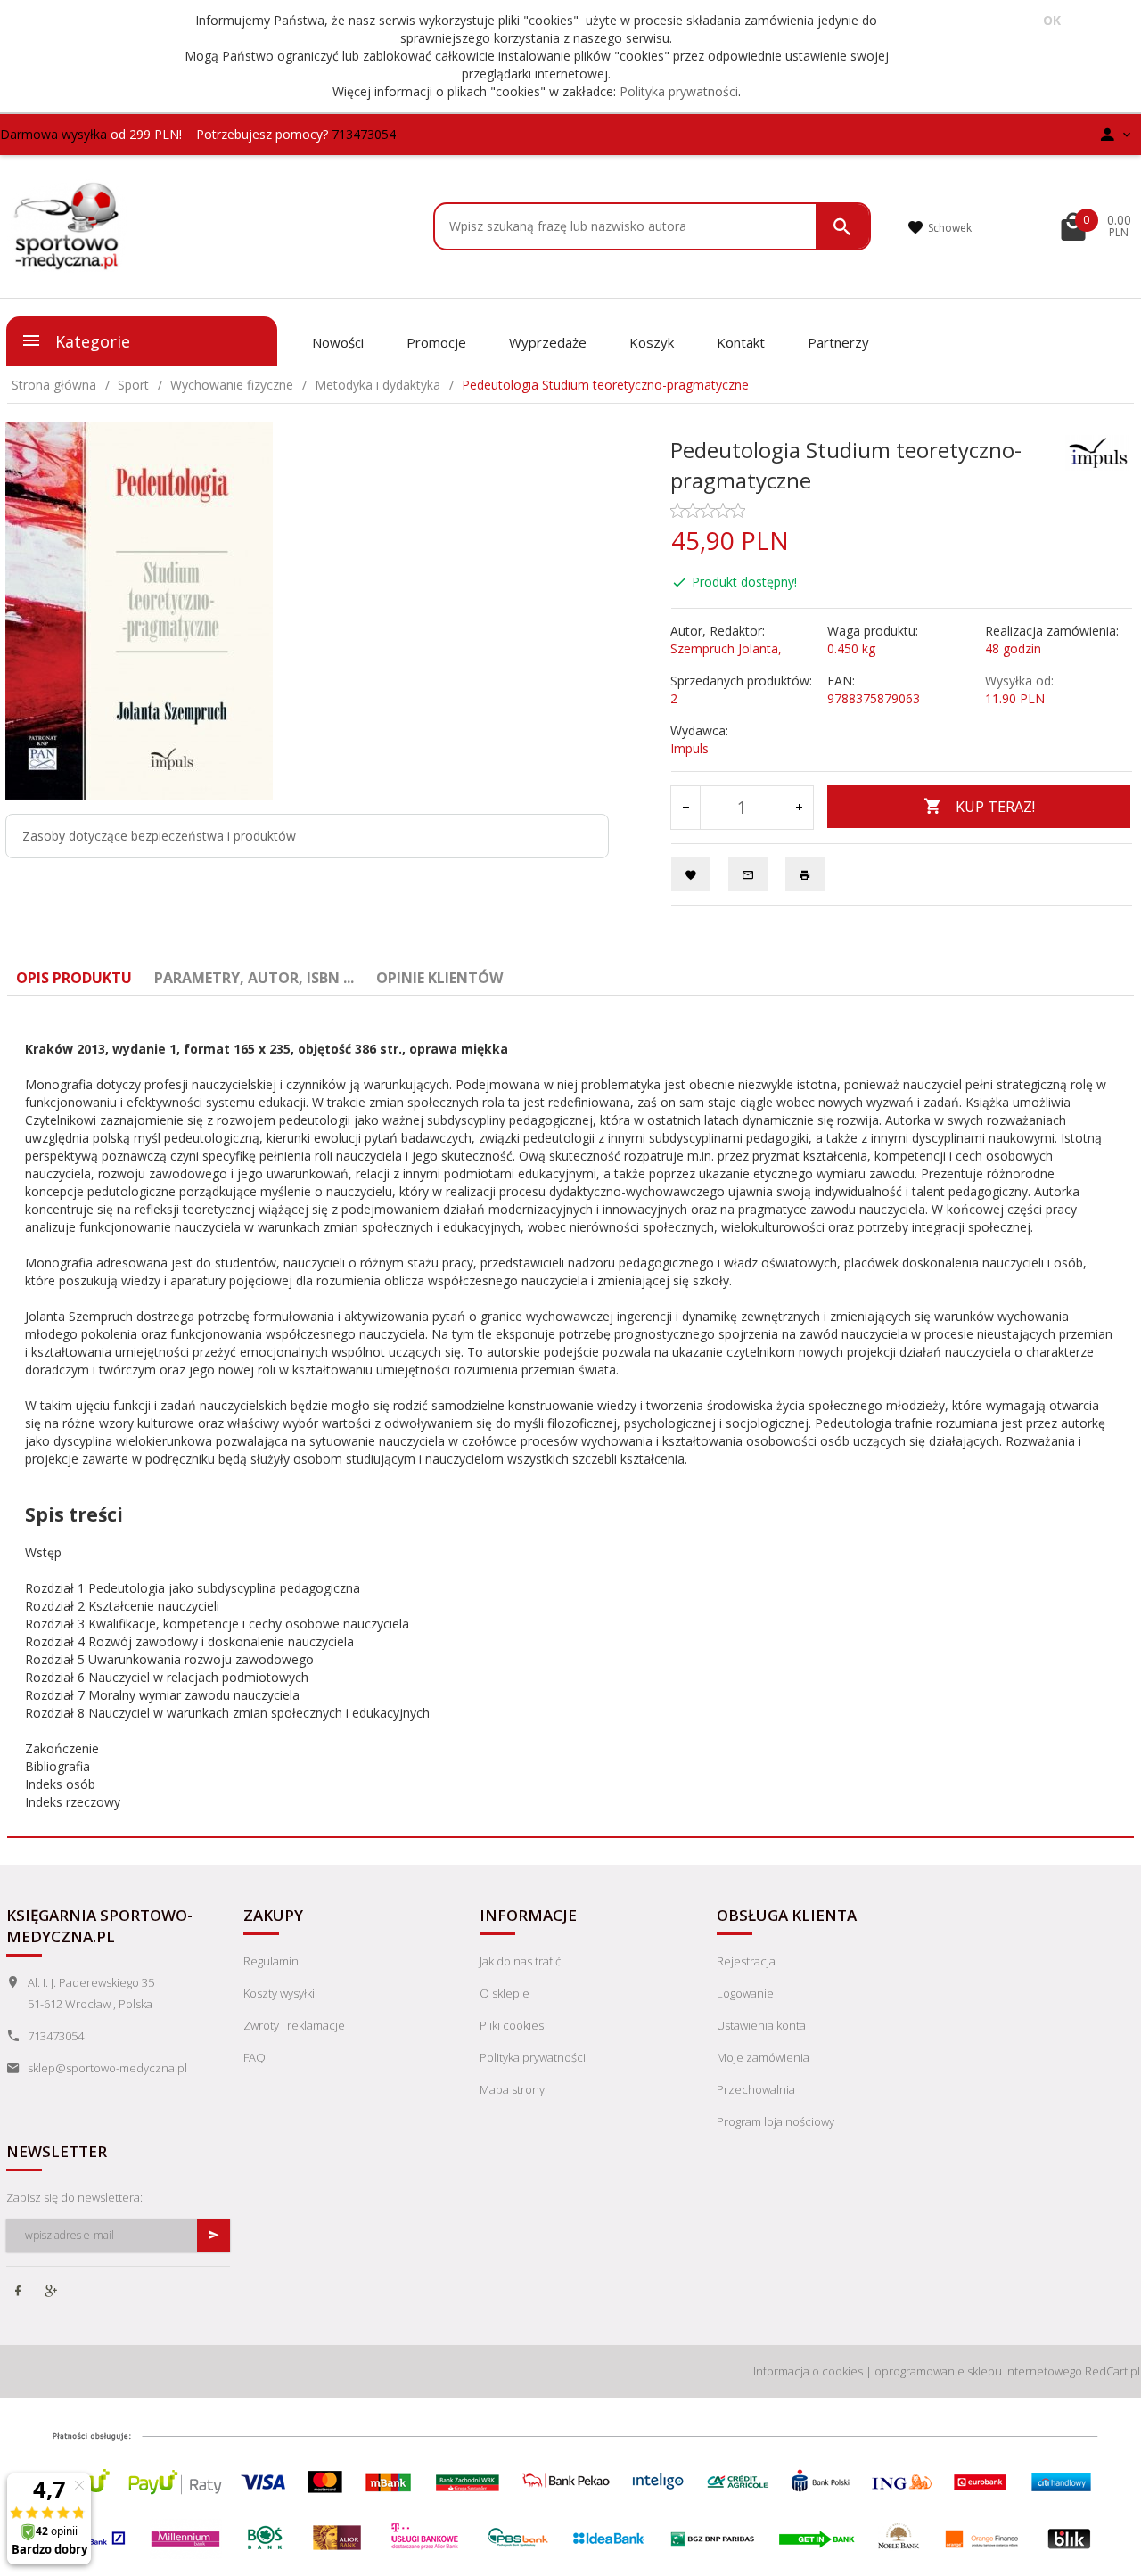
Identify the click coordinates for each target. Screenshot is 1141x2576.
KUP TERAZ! (995, 807)
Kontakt (741, 342)
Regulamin (271, 1961)
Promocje (436, 342)
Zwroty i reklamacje (294, 2025)
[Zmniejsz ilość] (686, 808)
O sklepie (505, 1993)
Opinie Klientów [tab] (439, 978)
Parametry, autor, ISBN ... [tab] (254, 978)
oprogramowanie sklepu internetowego (978, 2371)
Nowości (338, 342)
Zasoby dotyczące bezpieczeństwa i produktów (159, 836)
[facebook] (20, 2293)
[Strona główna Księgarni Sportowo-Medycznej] (68, 224)
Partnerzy (838, 342)
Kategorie (90, 341)
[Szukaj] (842, 226)
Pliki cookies (512, 2025)
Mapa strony (512, 2089)
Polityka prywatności (679, 91)
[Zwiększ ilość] (798, 808)
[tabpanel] (570, 1417)
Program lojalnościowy (776, 2121)
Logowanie (745, 1993)
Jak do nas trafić (520, 1961)
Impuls (690, 748)
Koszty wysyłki (279, 1993)
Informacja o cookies (808, 2371)
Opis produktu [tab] (74, 978)
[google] (53, 2293)
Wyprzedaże (548, 342)
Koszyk (652, 342)
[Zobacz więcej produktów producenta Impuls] (1098, 451)
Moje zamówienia (763, 2057)
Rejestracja (746, 1961)
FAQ (254, 2057)
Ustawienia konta (761, 2025)
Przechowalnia (756, 2089)
